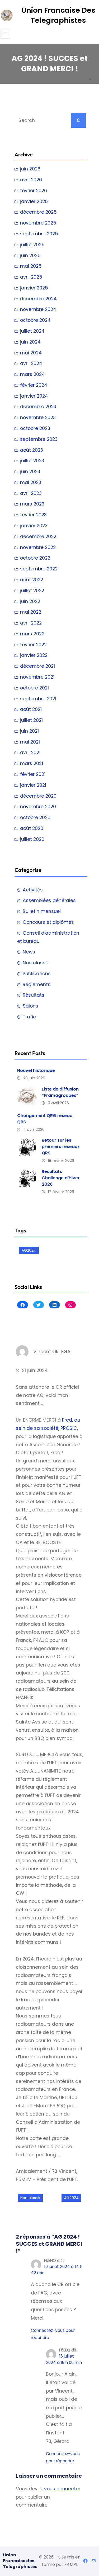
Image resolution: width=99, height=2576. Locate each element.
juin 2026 (30, 169)
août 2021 (31, 709)
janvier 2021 (33, 785)
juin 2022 (30, 601)
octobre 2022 (35, 558)
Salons (30, 1006)
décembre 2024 (38, 299)
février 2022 (33, 645)
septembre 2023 (39, 439)
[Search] (78, 120)
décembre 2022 (38, 537)
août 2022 (32, 580)
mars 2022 (32, 634)
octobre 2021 (34, 688)
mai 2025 (31, 266)
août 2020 (32, 828)
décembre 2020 (38, 796)
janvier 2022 (34, 655)
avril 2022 (31, 623)
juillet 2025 (32, 245)
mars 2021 (32, 763)
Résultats (34, 995)
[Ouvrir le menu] (5, 34)
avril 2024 (31, 363)
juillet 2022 (32, 591)
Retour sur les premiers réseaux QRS (61, 1147)
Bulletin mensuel (42, 911)
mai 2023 (31, 482)
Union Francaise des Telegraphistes (58, 15)
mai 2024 (31, 353)
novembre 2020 (38, 807)
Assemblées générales (49, 900)
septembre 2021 (38, 699)
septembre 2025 (39, 234)
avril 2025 (31, 277)
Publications (37, 974)
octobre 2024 (35, 320)
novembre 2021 (37, 677)
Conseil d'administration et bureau (48, 937)
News (29, 952)
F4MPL (71, 2564)
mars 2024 (32, 374)
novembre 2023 (38, 417)
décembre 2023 (38, 407)
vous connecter (62, 2489)
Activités (33, 890)
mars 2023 (32, 504)
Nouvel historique (36, 1071)
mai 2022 (31, 612)
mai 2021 (30, 742)
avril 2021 (30, 753)
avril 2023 (31, 493)
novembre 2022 (38, 547)
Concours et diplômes (48, 922)
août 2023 (32, 450)
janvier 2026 (34, 201)
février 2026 (34, 191)
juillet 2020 (32, 839)
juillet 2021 (31, 720)
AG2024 (29, 1250)
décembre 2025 (38, 212)
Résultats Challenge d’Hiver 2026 (61, 1178)
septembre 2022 (39, 569)
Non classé (36, 963)
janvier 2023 (34, 526)
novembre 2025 (38, 223)
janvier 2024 (34, 396)
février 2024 (34, 385)
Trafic (29, 1017)
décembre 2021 (37, 666)
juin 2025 (30, 256)
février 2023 (33, 515)
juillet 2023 (32, 461)
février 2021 (33, 774)
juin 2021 (29, 731)
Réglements (37, 984)
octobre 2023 (35, 428)
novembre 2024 (38, 309)
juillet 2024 (32, 331)
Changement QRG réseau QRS (45, 1119)
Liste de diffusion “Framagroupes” (60, 1092)
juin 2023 (30, 472)
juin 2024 (30, 342)
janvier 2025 (34, 288)
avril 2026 (31, 180)
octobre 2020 (35, 817)
